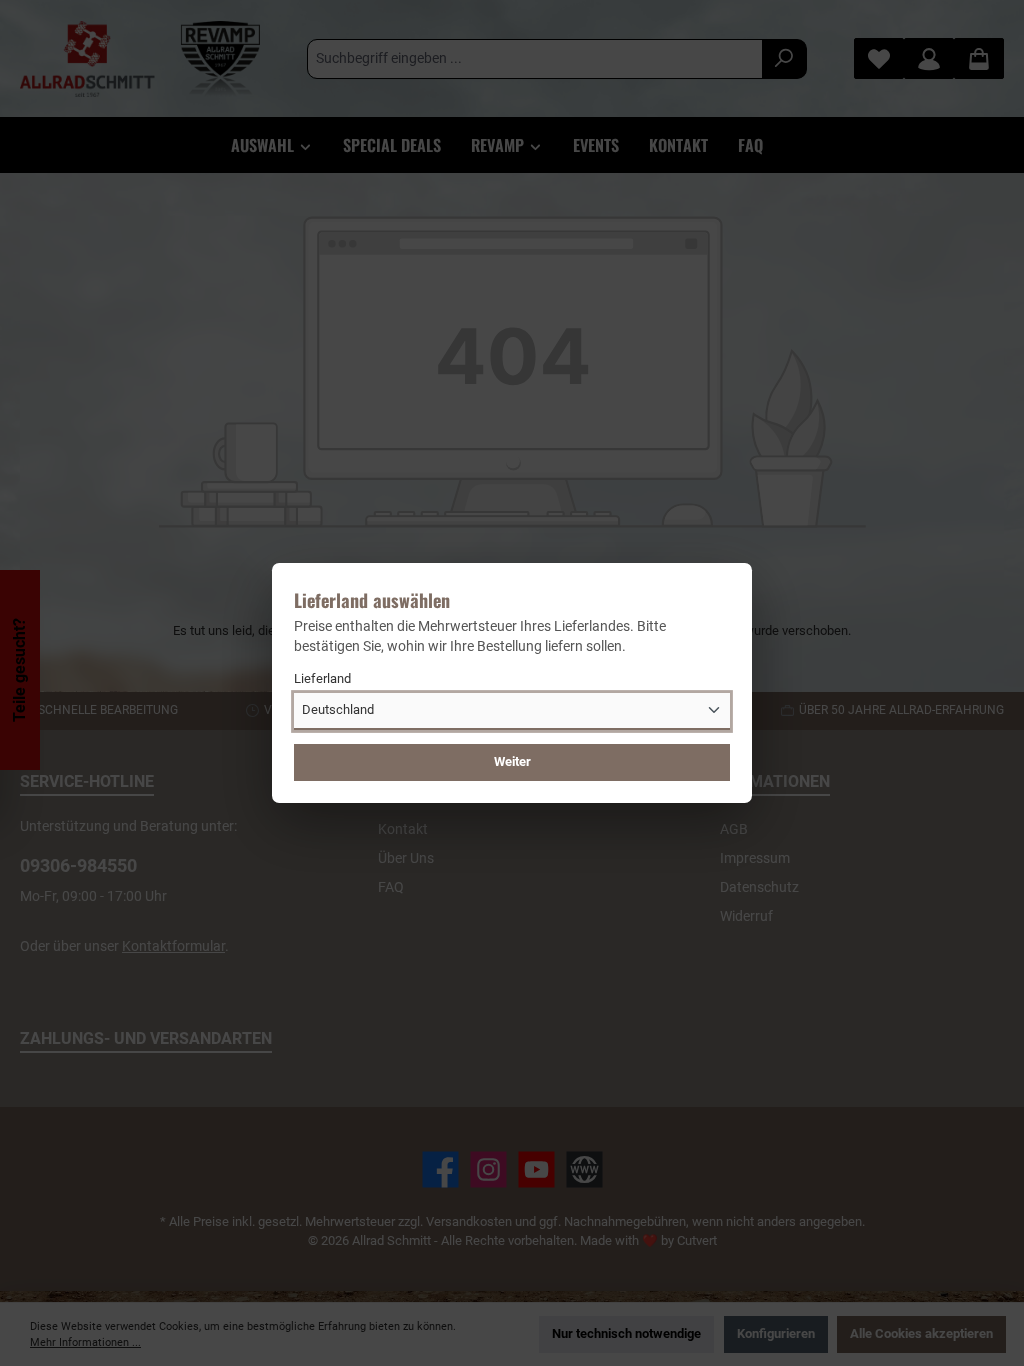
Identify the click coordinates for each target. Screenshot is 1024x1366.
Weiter (512, 761)
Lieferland (322, 678)
